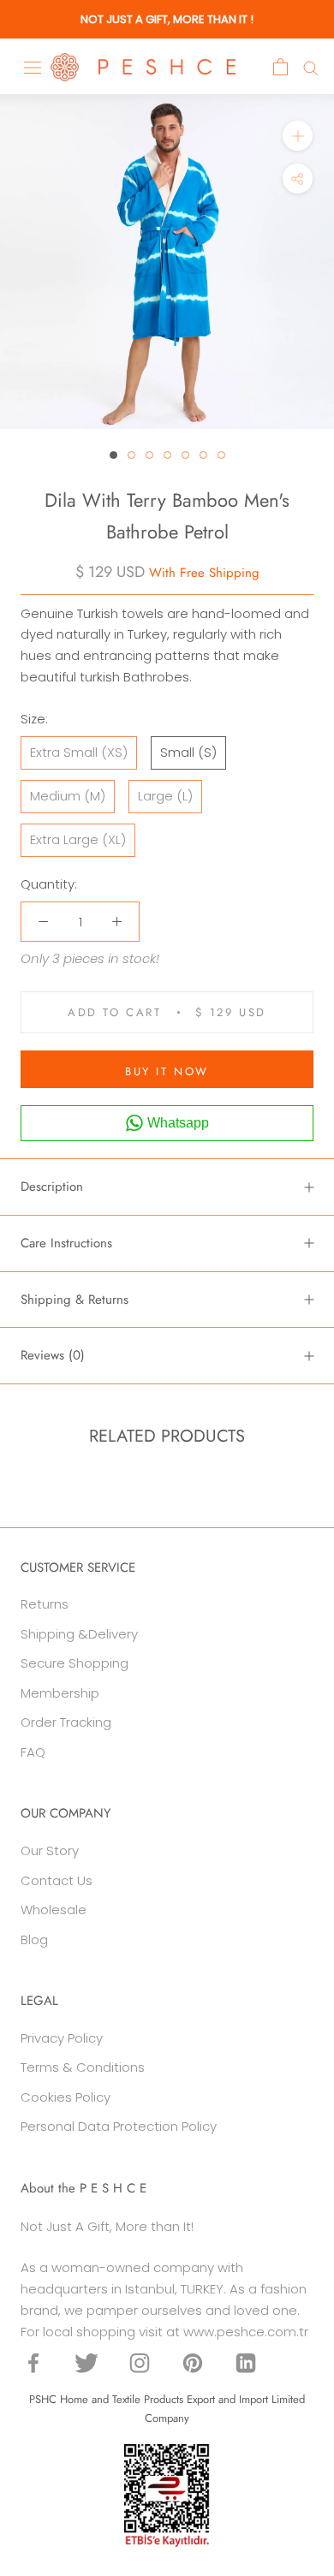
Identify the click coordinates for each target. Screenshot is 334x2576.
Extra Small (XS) (79, 752)
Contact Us (57, 1880)
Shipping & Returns (75, 1300)
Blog (34, 1939)
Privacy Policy (62, 2038)
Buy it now (167, 1071)
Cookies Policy (66, 2097)
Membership (60, 1693)
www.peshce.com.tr (246, 2332)
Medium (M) (68, 796)
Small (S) (188, 752)
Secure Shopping (75, 1663)
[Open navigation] (33, 67)
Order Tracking (66, 1722)
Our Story (50, 1850)
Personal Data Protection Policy (119, 2126)
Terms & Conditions (83, 2067)
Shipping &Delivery (79, 1634)
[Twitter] (86, 2362)
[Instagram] (140, 2362)
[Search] (311, 67)
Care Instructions (66, 1243)
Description (52, 1187)
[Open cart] (280, 67)
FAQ (33, 1752)
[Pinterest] (193, 2362)
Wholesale (54, 1910)
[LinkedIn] (246, 2362)
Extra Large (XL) (78, 839)
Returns (45, 1604)
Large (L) (165, 796)
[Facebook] (33, 2362)
